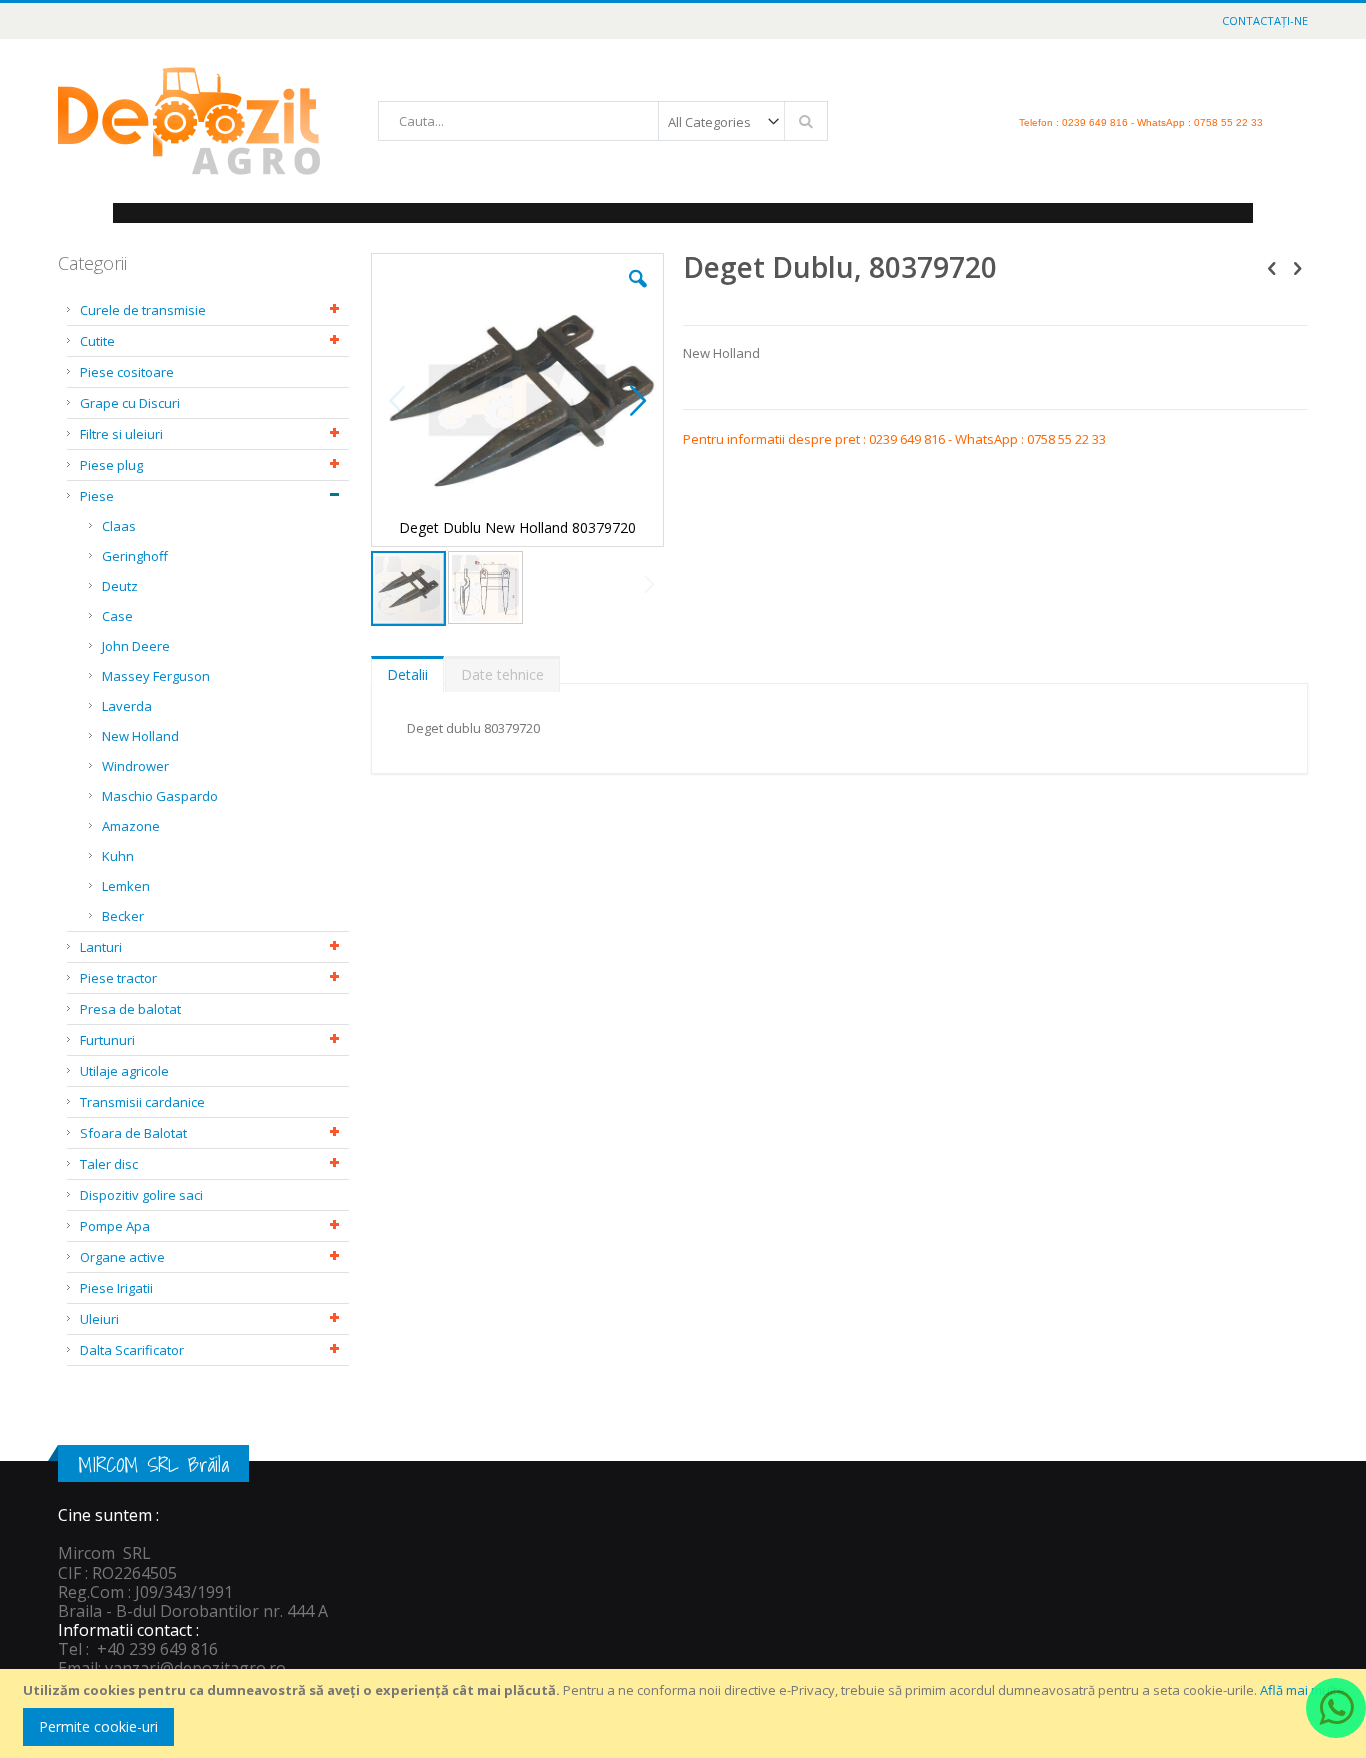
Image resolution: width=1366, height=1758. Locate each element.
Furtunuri (107, 1040)
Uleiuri (99, 1319)
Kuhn (118, 856)
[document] (686, 1713)
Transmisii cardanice (142, 1102)
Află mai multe (1302, 1690)
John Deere (136, 646)
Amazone (131, 826)
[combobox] (603, 121)
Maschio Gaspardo (160, 796)
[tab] (407, 670)
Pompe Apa (115, 1226)
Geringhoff (135, 556)
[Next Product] (1297, 267)
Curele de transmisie (143, 310)
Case (117, 616)
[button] (638, 294)
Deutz (120, 586)
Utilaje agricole (124, 1071)
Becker (123, 916)
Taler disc (109, 1164)
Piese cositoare (127, 372)
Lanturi (101, 947)
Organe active (122, 1257)
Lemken (126, 886)
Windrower (135, 766)
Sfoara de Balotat (133, 1133)
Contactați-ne (1265, 20)
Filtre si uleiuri (121, 434)
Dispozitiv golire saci (141, 1195)
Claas (119, 526)
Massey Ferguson (156, 676)
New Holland (140, 736)
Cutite (97, 341)
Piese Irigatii (116, 1288)
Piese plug (111, 465)
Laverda (127, 706)
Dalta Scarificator (132, 1350)
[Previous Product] (1272, 267)
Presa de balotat (130, 1009)
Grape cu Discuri (130, 403)
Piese (97, 496)
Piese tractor (118, 978)
